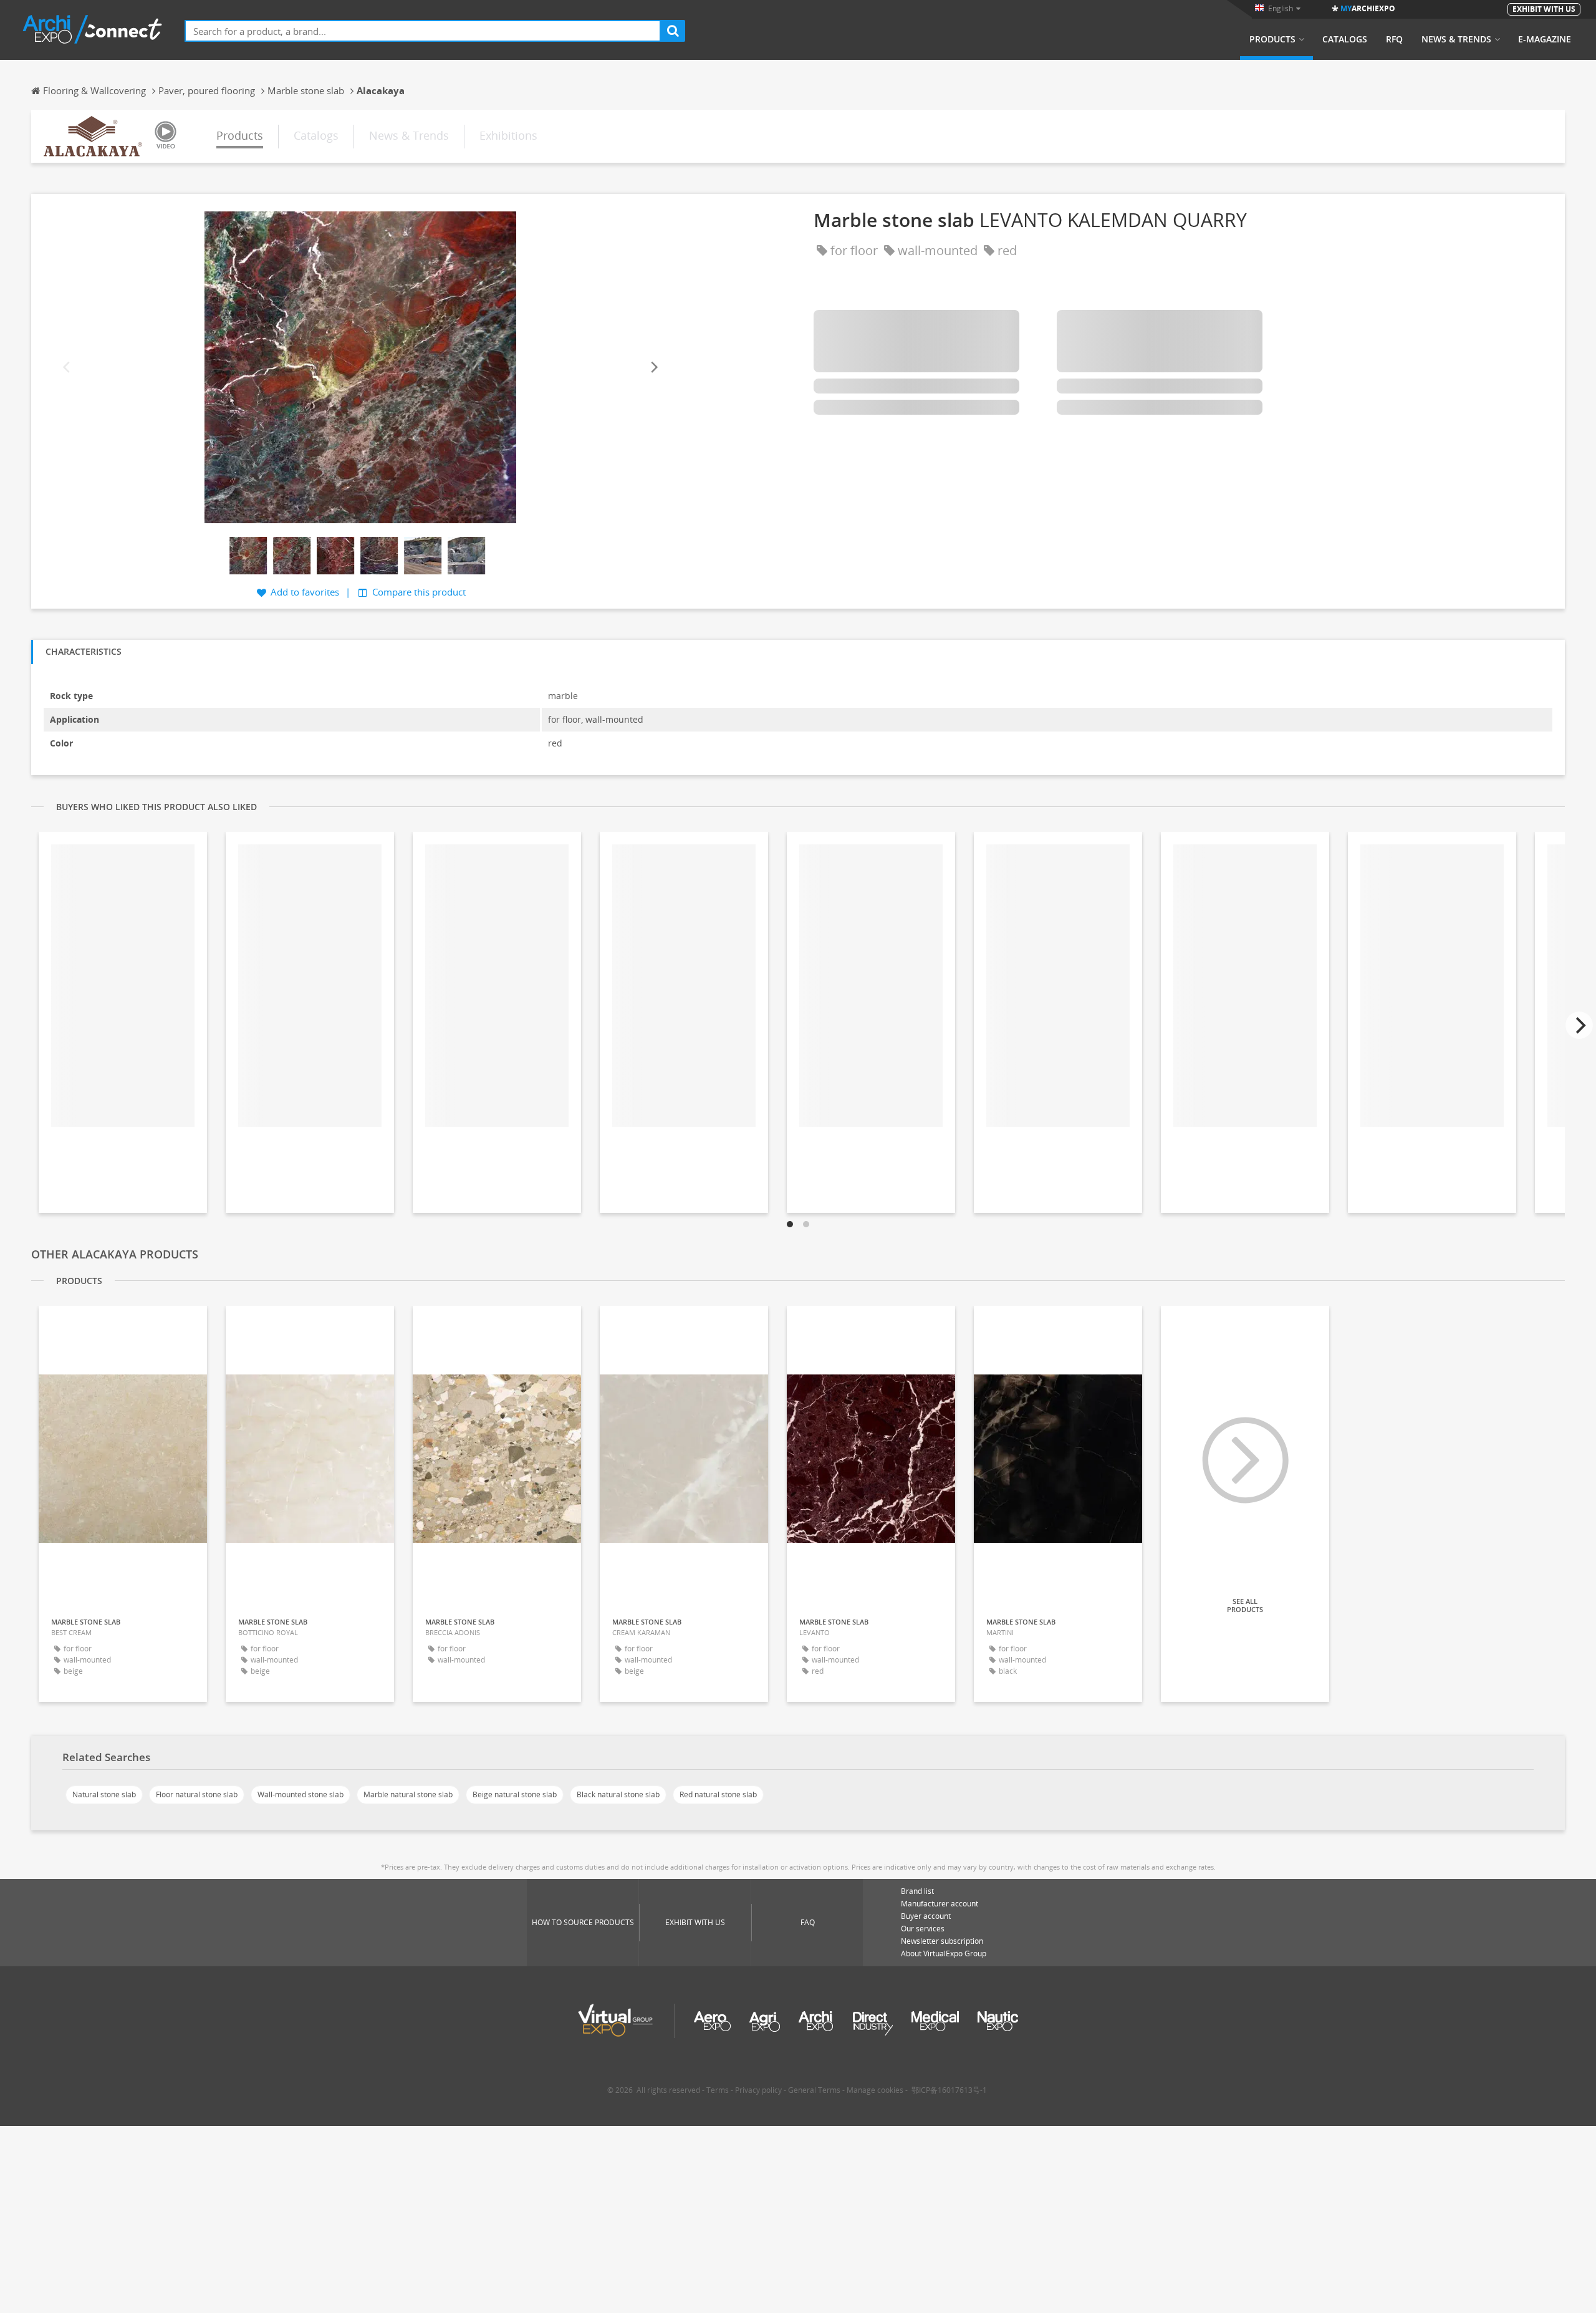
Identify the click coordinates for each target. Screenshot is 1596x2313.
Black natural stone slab (618, 1794)
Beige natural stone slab (515, 1794)
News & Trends (1456, 39)
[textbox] (423, 31)
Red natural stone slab (718, 1794)
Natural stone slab (104, 1794)
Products (1272, 39)
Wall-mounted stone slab (300, 1794)
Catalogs (1345, 39)
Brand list (917, 1891)
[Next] (653, 367)
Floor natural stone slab (197, 1794)
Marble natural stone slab (408, 1794)
